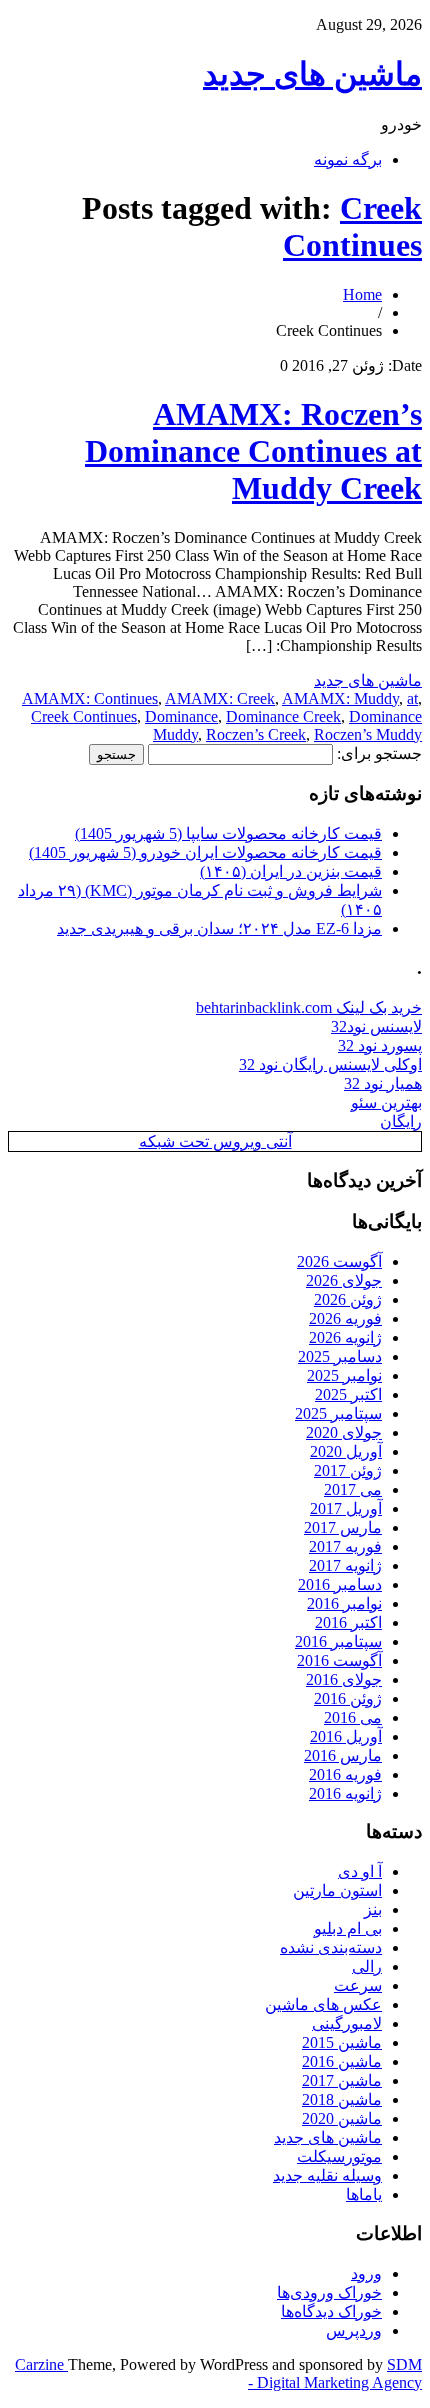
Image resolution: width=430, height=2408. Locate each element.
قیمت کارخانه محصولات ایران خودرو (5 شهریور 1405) (205, 852)
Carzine (41, 2364)
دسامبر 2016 (340, 1584)
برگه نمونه (348, 159)
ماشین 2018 (342, 2099)
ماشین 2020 (342, 2118)
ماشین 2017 (342, 2080)
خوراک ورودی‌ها (329, 2292)
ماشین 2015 (342, 2042)
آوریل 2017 (346, 1508)
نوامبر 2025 (344, 1375)
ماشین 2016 (342, 2061)
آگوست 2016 (339, 1660)
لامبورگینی (347, 2023)
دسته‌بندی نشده (331, 1947)
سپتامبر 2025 (338, 1413)
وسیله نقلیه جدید (327, 2175)
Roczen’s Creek (256, 734)
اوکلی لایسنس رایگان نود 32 (330, 1064)
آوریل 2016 (346, 1736)
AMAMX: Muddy (340, 698)
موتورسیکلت (339, 2156)
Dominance (181, 716)
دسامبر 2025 (340, 1356)
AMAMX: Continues (90, 698)
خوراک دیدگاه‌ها (331, 2311)
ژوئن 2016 (348, 1698)
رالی (367, 1966)
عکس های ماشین (323, 2004)
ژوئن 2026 (348, 1299)
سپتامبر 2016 (338, 1641)
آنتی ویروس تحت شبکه (215, 1141)
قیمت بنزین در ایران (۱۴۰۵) (291, 871)
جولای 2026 (344, 1280)
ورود (366, 2273)
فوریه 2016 (345, 1774)
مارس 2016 (343, 1755)
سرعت (358, 1985)
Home (362, 294)
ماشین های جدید (312, 74)
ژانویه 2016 (345, 1793)
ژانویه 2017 (345, 1565)
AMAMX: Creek (220, 698)
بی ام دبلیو (348, 1928)
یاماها (364, 2194)
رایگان (401, 1121)
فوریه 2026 (345, 1318)
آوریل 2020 (346, 1451)
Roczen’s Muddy (368, 734)
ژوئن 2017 (348, 1470)
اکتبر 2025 (348, 1394)
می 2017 (353, 1489)
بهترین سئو (386, 1102)
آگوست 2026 (339, 1261)
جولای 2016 (344, 1679)
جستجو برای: (379, 753)
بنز (373, 1909)
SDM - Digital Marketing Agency (335, 2373)
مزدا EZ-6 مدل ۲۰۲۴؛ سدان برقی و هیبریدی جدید (219, 928)
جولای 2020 (344, 1432)
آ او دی (360, 1871)
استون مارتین (337, 1890)
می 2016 (353, 1717)
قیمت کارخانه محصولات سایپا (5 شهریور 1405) (228, 833)
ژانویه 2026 (345, 1337)
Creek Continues (352, 226)
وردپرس (354, 2330)
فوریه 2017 (345, 1546)
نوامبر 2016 (344, 1603)
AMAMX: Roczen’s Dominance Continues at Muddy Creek (253, 451)
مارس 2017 (343, 1527)
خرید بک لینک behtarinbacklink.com (309, 1007)
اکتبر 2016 (348, 1622)
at (412, 698)
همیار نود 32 (383, 1083)
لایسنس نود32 (376, 1026)
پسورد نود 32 (380, 1045)
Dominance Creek (283, 716)
